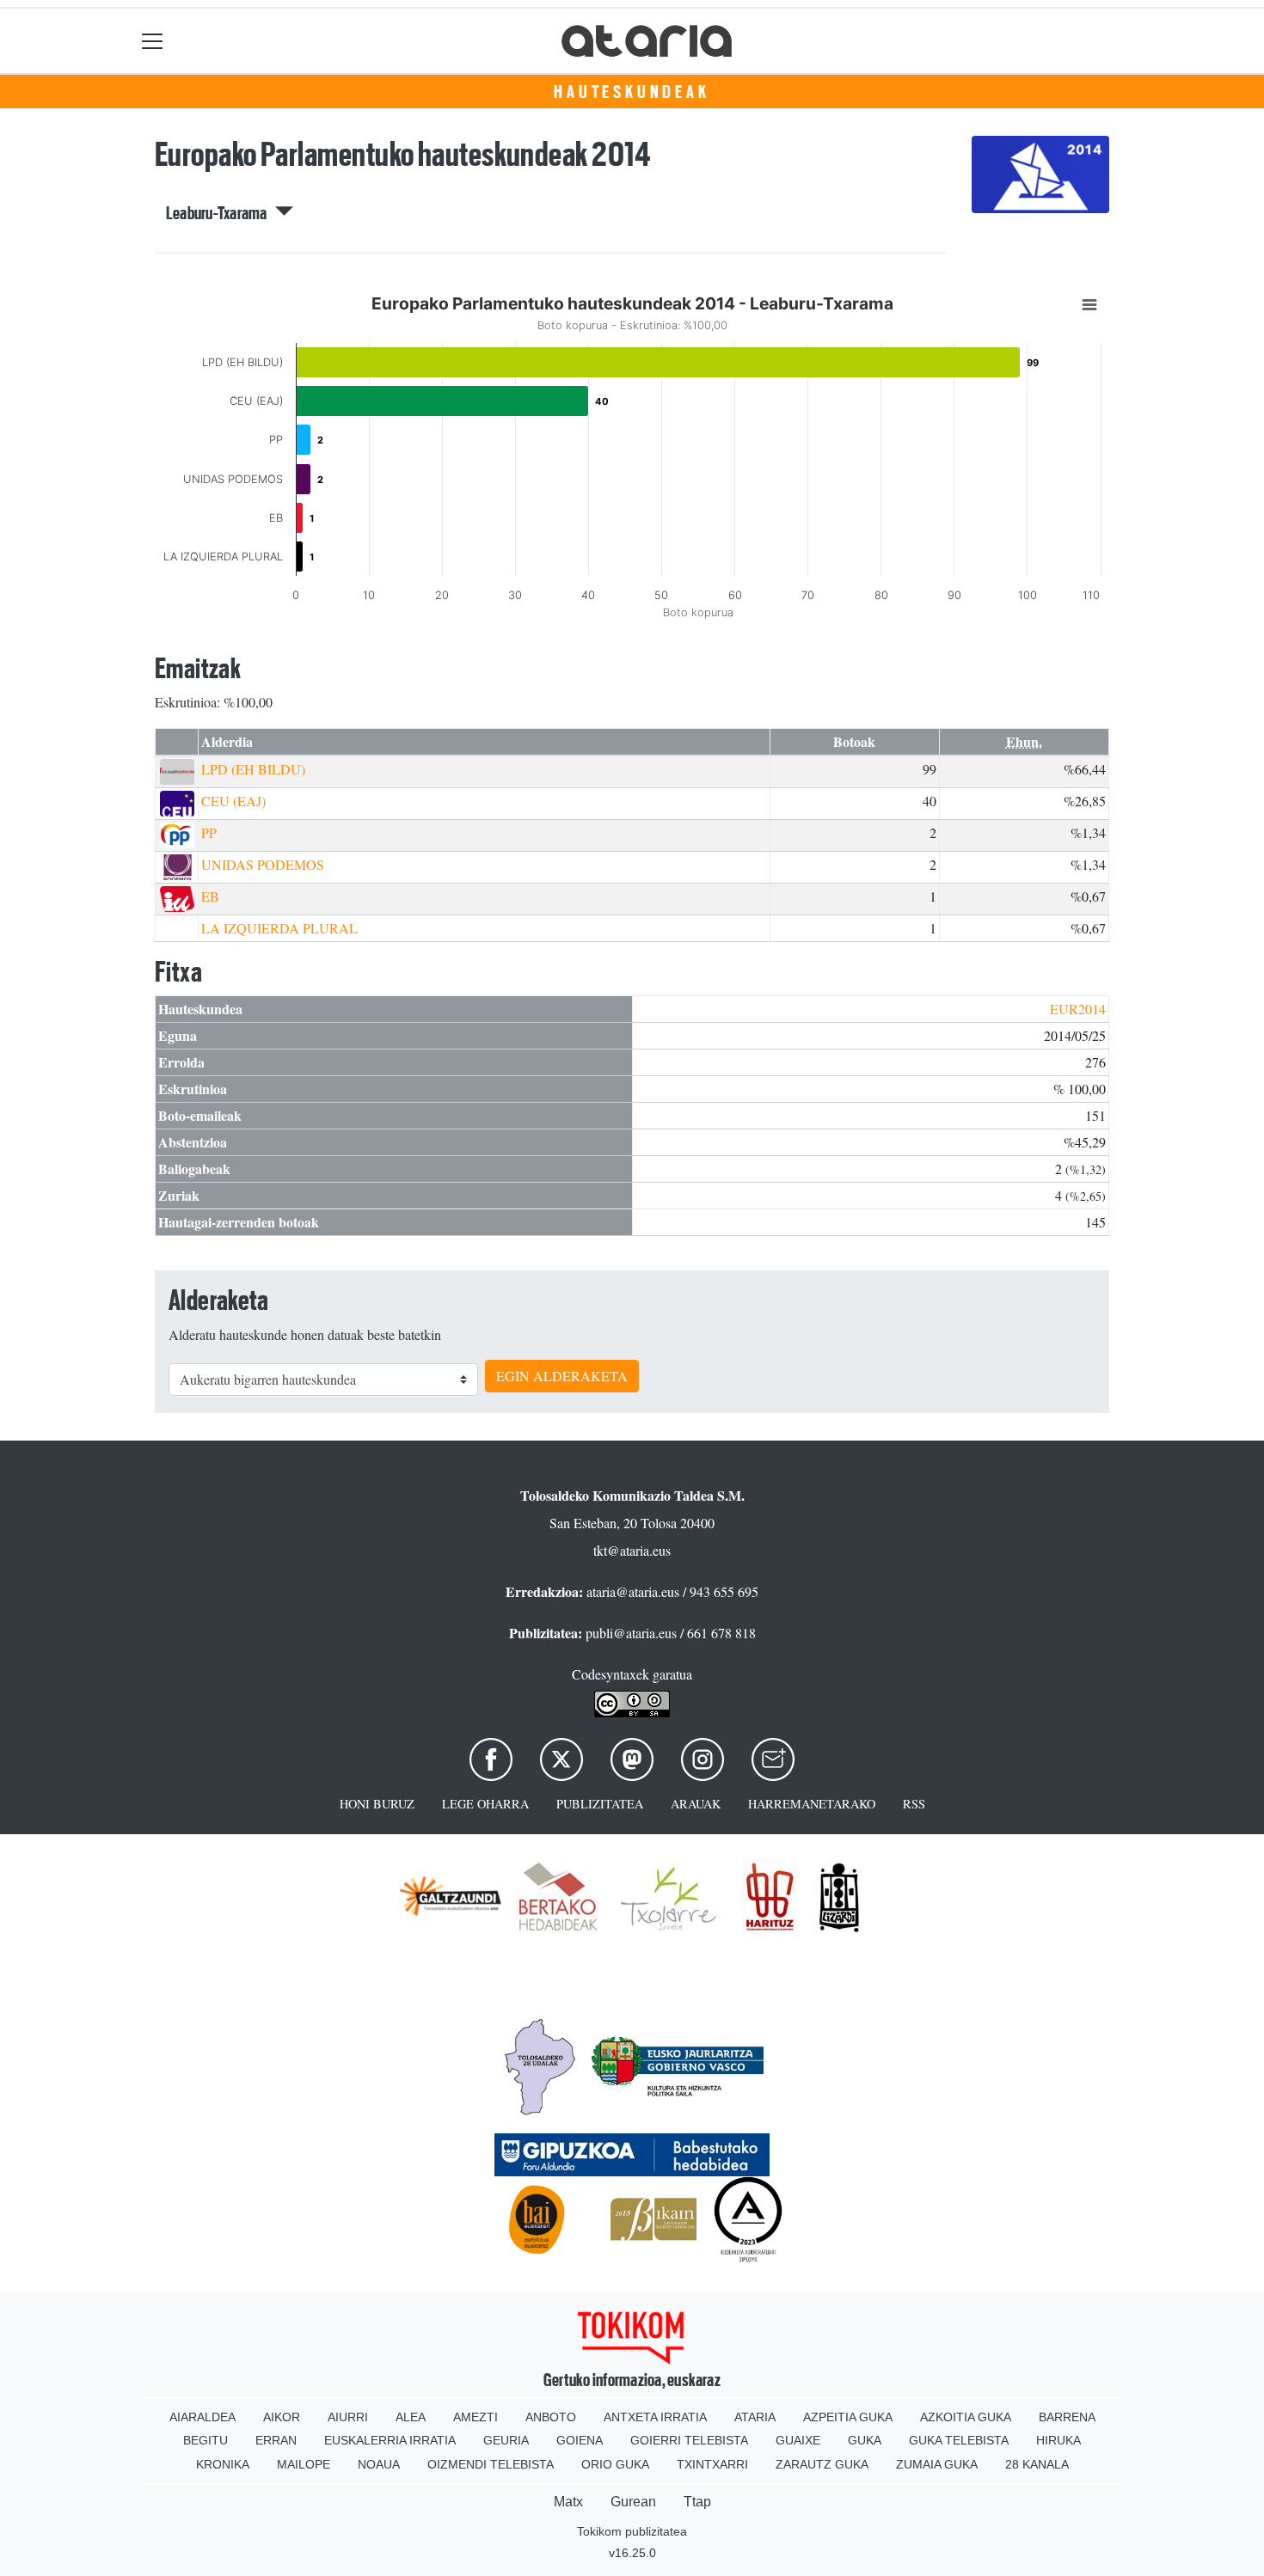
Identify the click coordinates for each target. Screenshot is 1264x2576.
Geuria (506, 2440)
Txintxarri (712, 2464)
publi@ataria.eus (631, 1633)
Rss (914, 1804)
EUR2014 (1078, 1009)
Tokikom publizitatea (632, 2531)
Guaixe (798, 2440)
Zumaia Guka (937, 2464)
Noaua (379, 2464)
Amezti (476, 2417)
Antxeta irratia (655, 2417)
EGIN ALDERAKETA (562, 1376)
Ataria (755, 2417)
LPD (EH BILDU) (253, 769)
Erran (276, 2440)
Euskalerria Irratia (390, 2440)
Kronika (223, 2464)
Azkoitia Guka (966, 2417)
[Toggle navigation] (153, 41)
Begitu (206, 2440)
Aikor (282, 2417)
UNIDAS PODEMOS (263, 864)
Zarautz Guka (822, 2464)
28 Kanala (1037, 2464)
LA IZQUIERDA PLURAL (279, 928)
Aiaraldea (202, 2417)
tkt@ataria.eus (632, 1550)
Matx (568, 2502)
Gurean (633, 2502)
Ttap (697, 2502)
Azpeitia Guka (848, 2417)
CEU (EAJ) (233, 801)
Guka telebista (959, 2440)
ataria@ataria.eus (633, 1591)
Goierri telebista (689, 2440)
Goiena (580, 2440)
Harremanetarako (812, 1804)
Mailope (304, 2464)
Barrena (1067, 2417)
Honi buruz (377, 1804)
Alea (411, 2417)
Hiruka (1058, 2440)
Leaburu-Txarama (221, 213)
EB (210, 896)
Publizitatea (600, 1804)
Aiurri (348, 2417)
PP (209, 832)
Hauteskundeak (632, 92)
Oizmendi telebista (491, 2464)
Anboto (551, 2417)
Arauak (696, 1804)
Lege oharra (485, 1804)
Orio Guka (615, 2464)
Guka (865, 2440)
